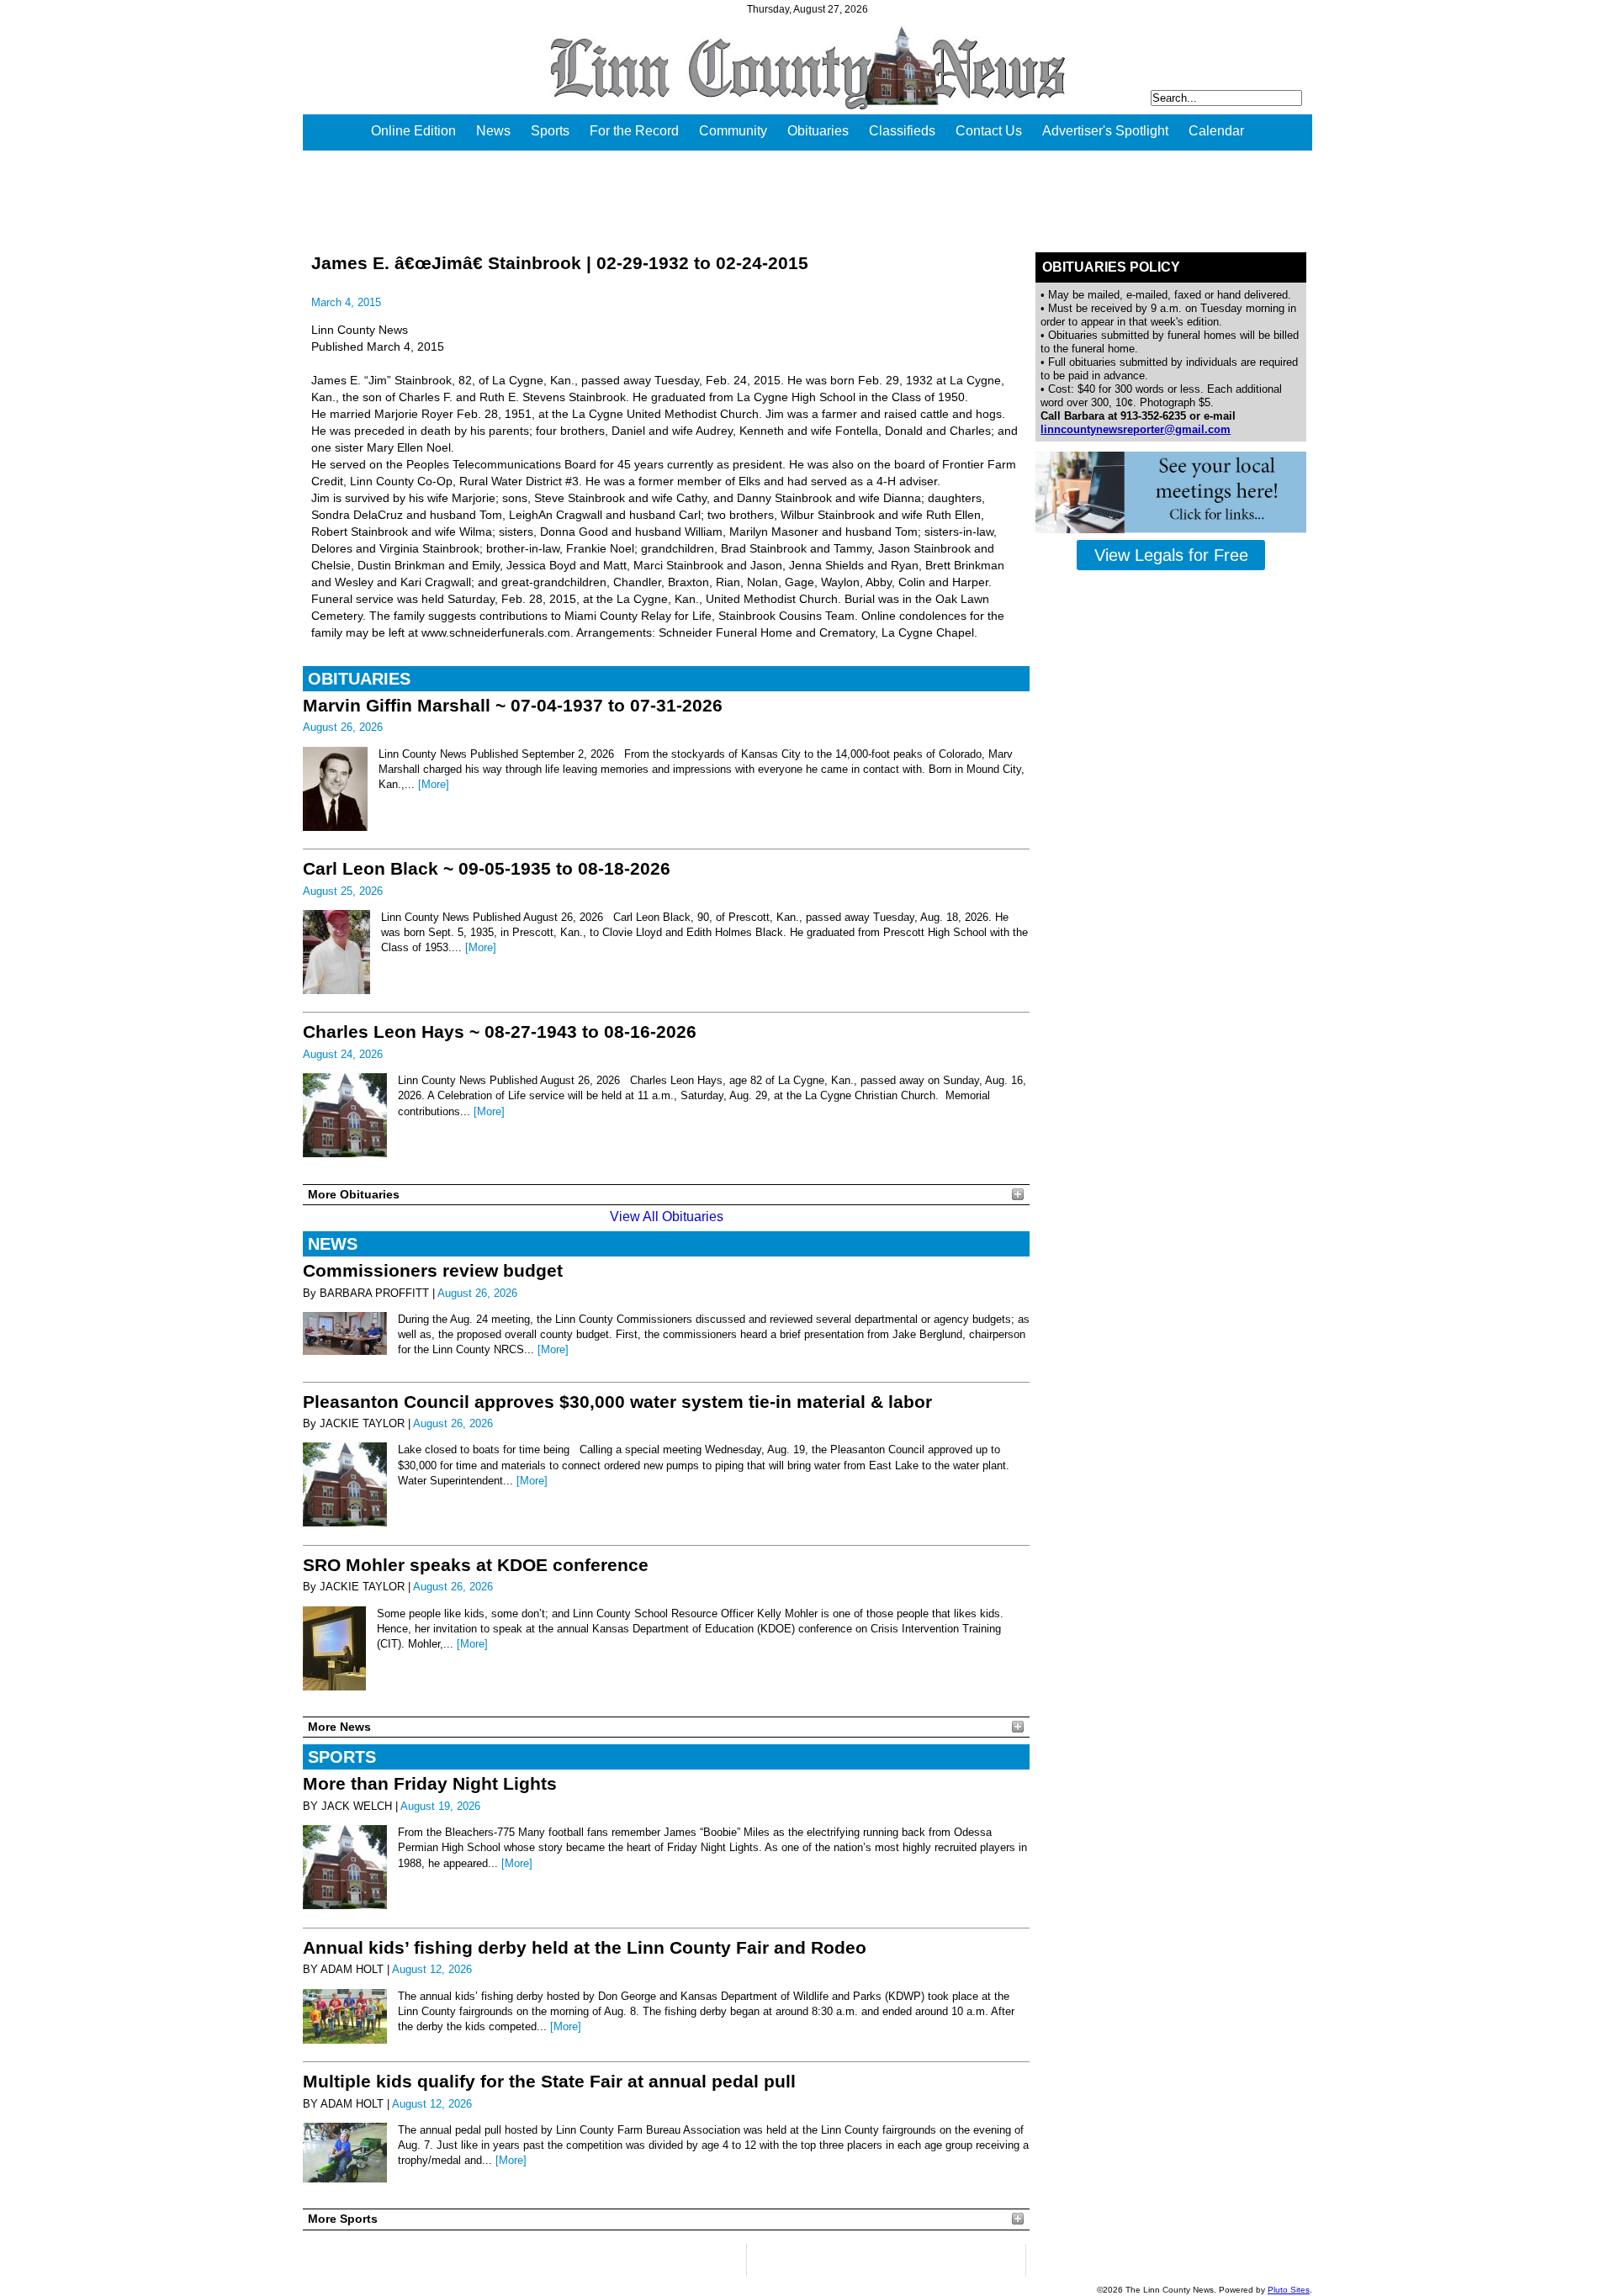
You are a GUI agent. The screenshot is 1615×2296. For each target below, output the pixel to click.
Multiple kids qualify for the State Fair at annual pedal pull (549, 2081)
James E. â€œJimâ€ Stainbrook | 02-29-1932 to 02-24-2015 (560, 263)
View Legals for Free (1171, 555)
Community (733, 131)
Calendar (1216, 131)
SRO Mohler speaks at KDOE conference (476, 1565)
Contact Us (989, 131)
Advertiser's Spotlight (1105, 131)
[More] (434, 784)
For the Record (634, 131)
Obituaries (818, 131)
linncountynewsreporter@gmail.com (1136, 429)
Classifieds (902, 131)
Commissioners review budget (433, 1270)
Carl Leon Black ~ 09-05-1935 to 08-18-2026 (487, 868)
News (493, 131)
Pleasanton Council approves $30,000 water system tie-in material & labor (617, 1402)
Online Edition (413, 131)
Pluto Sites (1289, 2290)
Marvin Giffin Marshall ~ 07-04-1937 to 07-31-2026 (513, 705)
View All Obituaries (667, 1217)
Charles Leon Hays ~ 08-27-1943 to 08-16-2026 (500, 1032)
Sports (550, 131)
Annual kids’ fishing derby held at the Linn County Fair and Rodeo (585, 1947)
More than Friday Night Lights (430, 1783)
